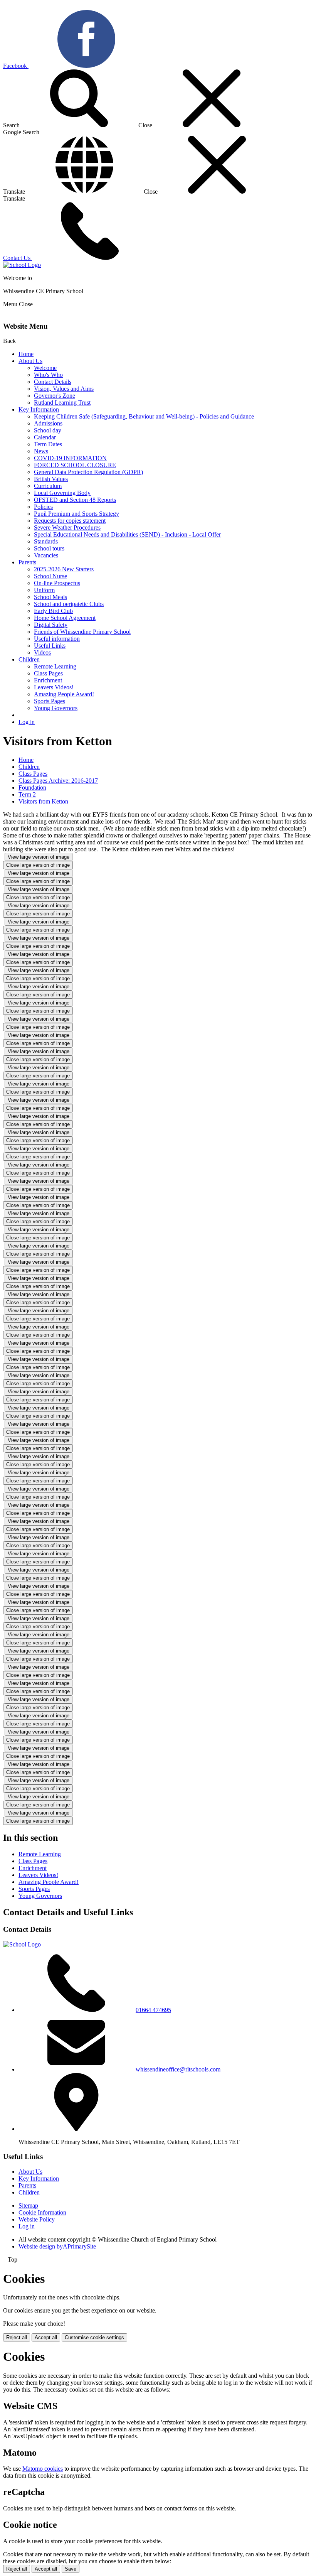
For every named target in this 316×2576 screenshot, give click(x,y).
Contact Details (53, 382)
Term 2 (27, 794)
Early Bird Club (53, 611)
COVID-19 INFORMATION (70, 458)
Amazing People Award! (64, 694)
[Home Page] (22, 265)
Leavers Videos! (54, 687)
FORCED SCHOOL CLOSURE (75, 465)
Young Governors (56, 708)
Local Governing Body (62, 493)
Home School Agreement (65, 618)
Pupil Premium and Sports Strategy (76, 514)
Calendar (45, 437)
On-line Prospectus (57, 583)
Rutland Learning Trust (62, 403)
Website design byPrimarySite (57, 2246)
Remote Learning (55, 666)
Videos (42, 652)
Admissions (48, 423)
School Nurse (50, 576)
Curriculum (48, 486)
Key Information (39, 409)
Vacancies (46, 555)
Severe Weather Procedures (67, 528)
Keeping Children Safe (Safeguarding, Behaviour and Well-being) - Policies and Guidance (144, 416)
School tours (49, 548)
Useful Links (50, 646)
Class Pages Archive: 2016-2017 (58, 781)
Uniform (44, 590)
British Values (51, 479)
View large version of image (39, 857)
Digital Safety (51, 625)
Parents (27, 562)
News (41, 451)
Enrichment (48, 680)
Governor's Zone (55, 396)
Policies (43, 507)
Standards (46, 541)
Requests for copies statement (70, 521)
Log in (27, 722)
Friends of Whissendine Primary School (82, 632)
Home (26, 354)
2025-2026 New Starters (64, 569)
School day (48, 430)
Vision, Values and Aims (64, 389)
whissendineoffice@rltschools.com (178, 2069)
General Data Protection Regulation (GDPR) (88, 472)
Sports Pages (50, 701)
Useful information (57, 639)
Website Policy (37, 2219)
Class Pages (48, 673)
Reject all (17, 2337)
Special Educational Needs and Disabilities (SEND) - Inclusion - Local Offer (127, 534)
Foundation (32, 787)
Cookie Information (42, 2212)
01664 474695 (153, 2010)
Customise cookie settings (94, 2337)
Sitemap (28, 2205)
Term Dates (48, 444)
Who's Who (48, 375)
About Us (30, 361)
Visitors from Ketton (43, 801)
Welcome (45, 368)
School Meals (50, 597)
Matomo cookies (43, 2469)
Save (71, 2569)
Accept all (46, 2337)
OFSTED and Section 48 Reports (75, 500)
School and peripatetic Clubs (69, 604)
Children (29, 659)
